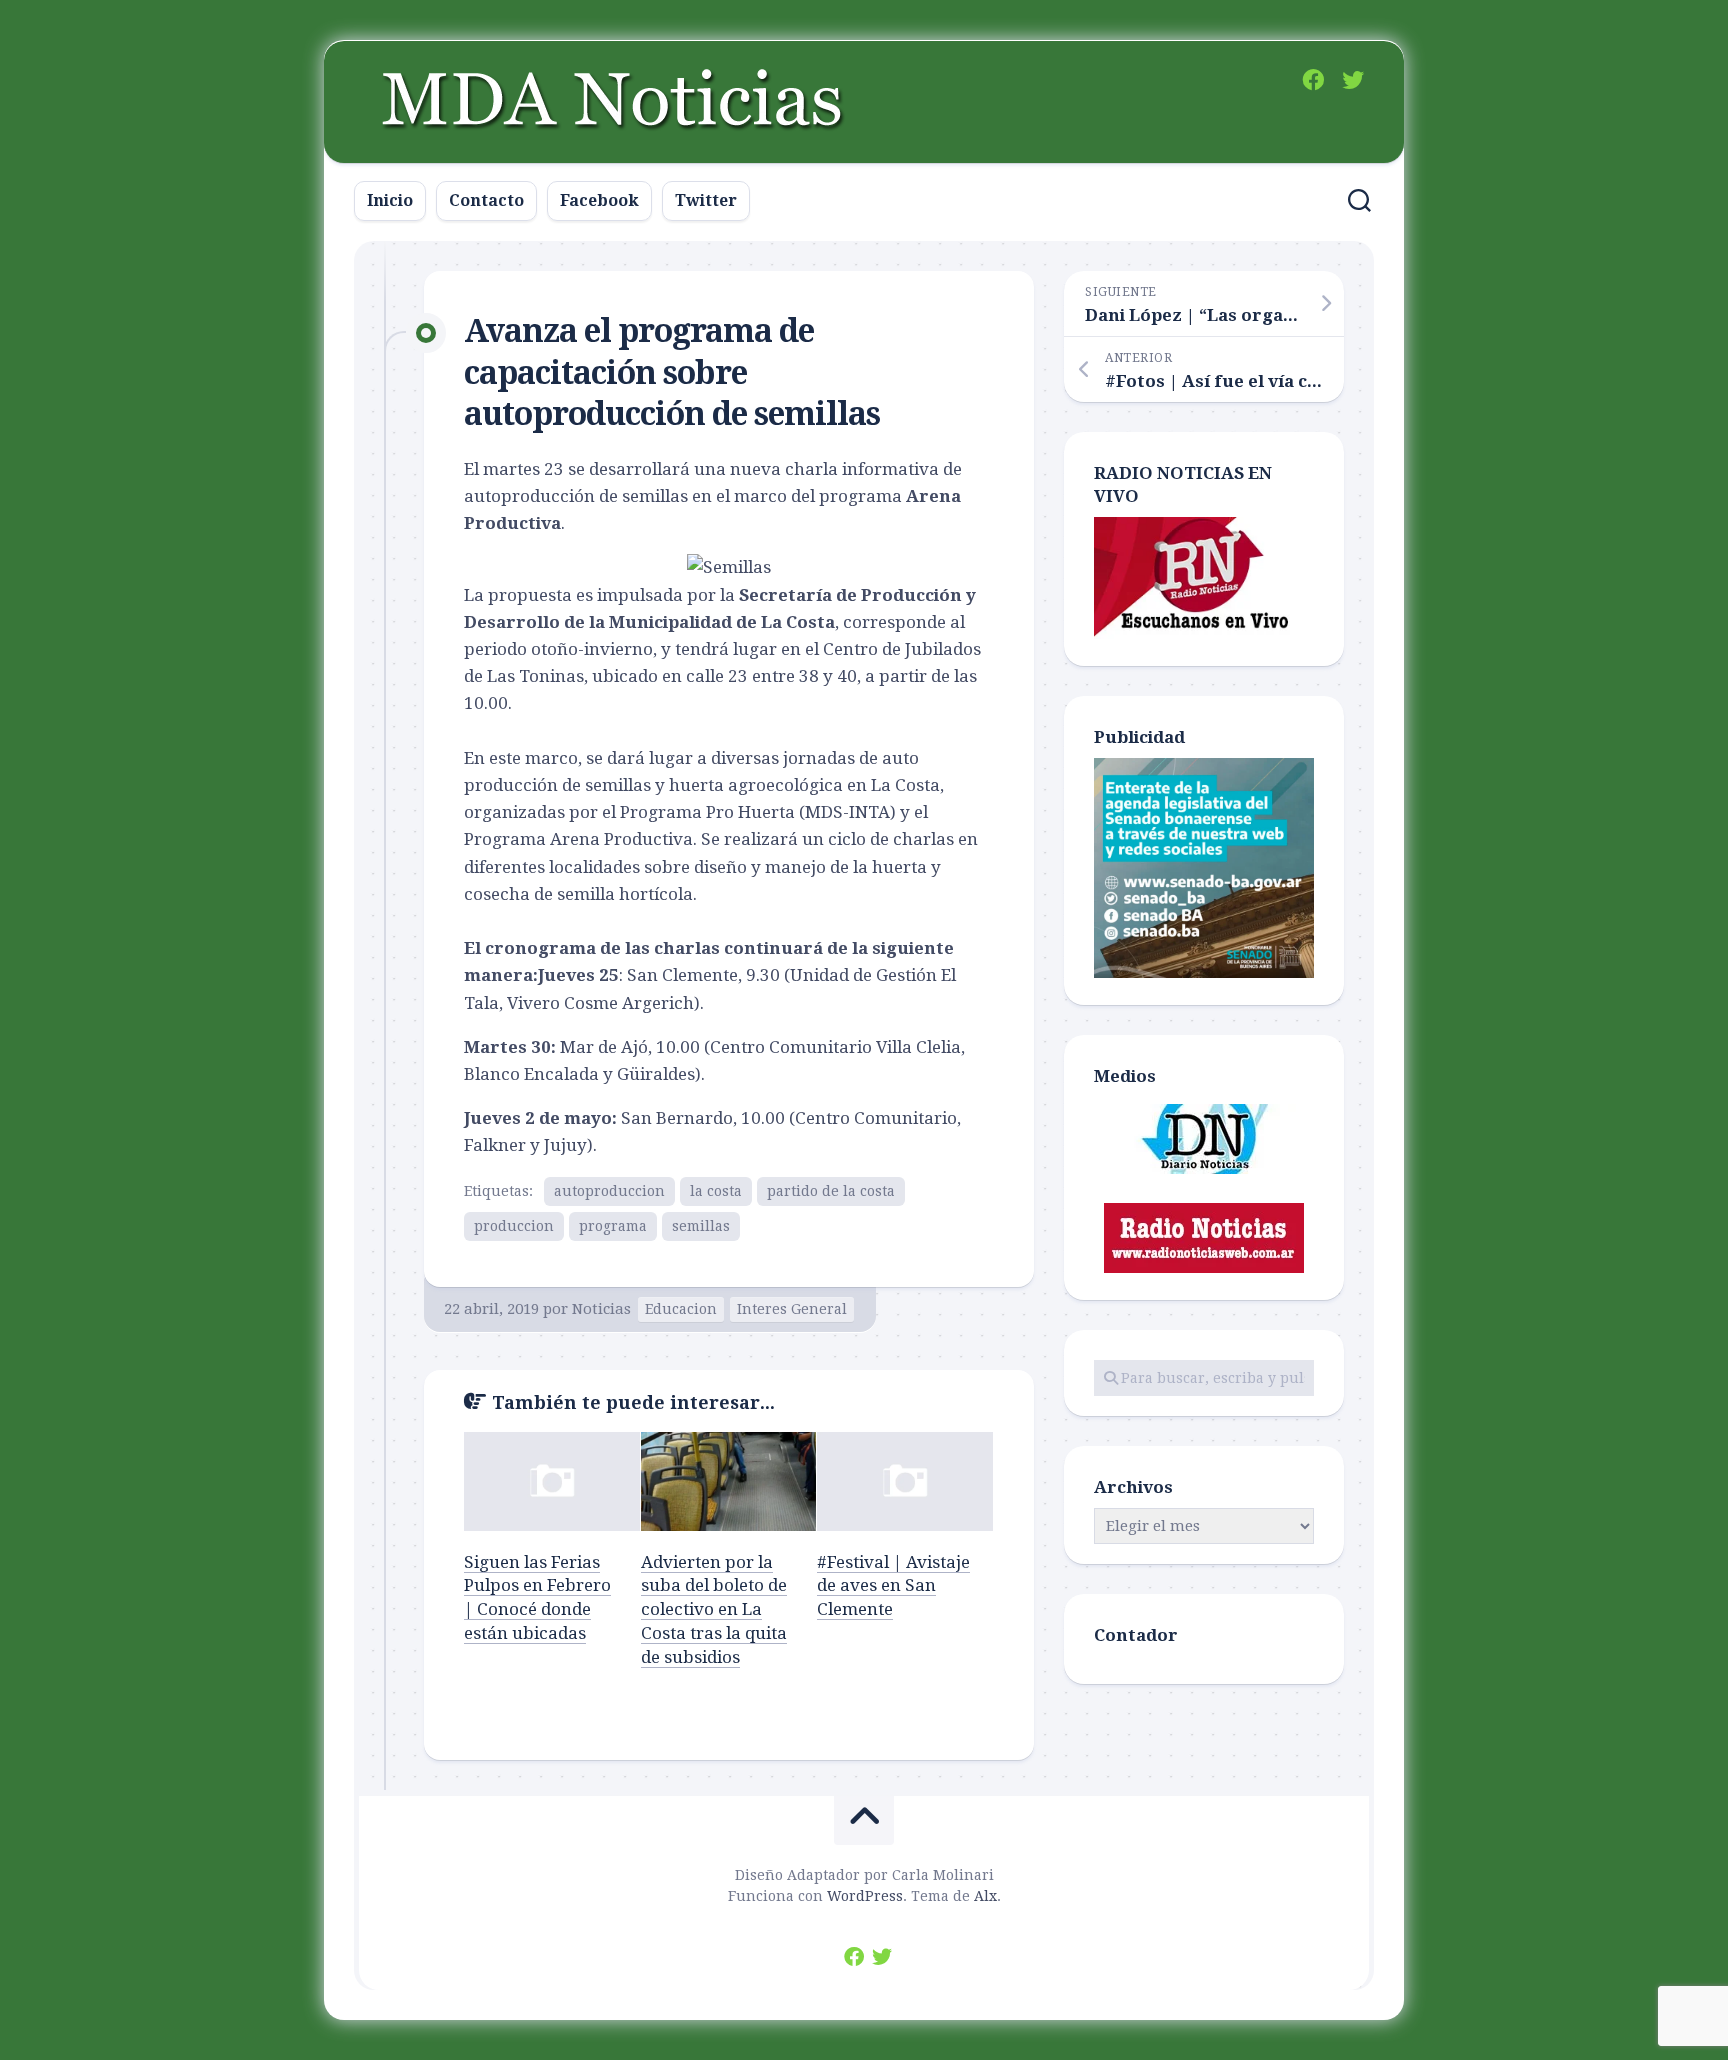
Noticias (601, 1309)
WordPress (865, 1896)
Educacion (681, 1309)
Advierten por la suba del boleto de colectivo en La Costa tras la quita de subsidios (714, 1609)
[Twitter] (1353, 80)
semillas (701, 1226)
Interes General (792, 1309)
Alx (985, 1896)
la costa (716, 1191)
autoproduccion (609, 1191)
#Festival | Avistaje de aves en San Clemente (893, 1586)
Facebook (599, 200)
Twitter (706, 200)
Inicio (390, 200)
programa (613, 1226)
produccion (514, 1226)
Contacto (486, 200)
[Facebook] (1313, 80)
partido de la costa (831, 1191)
